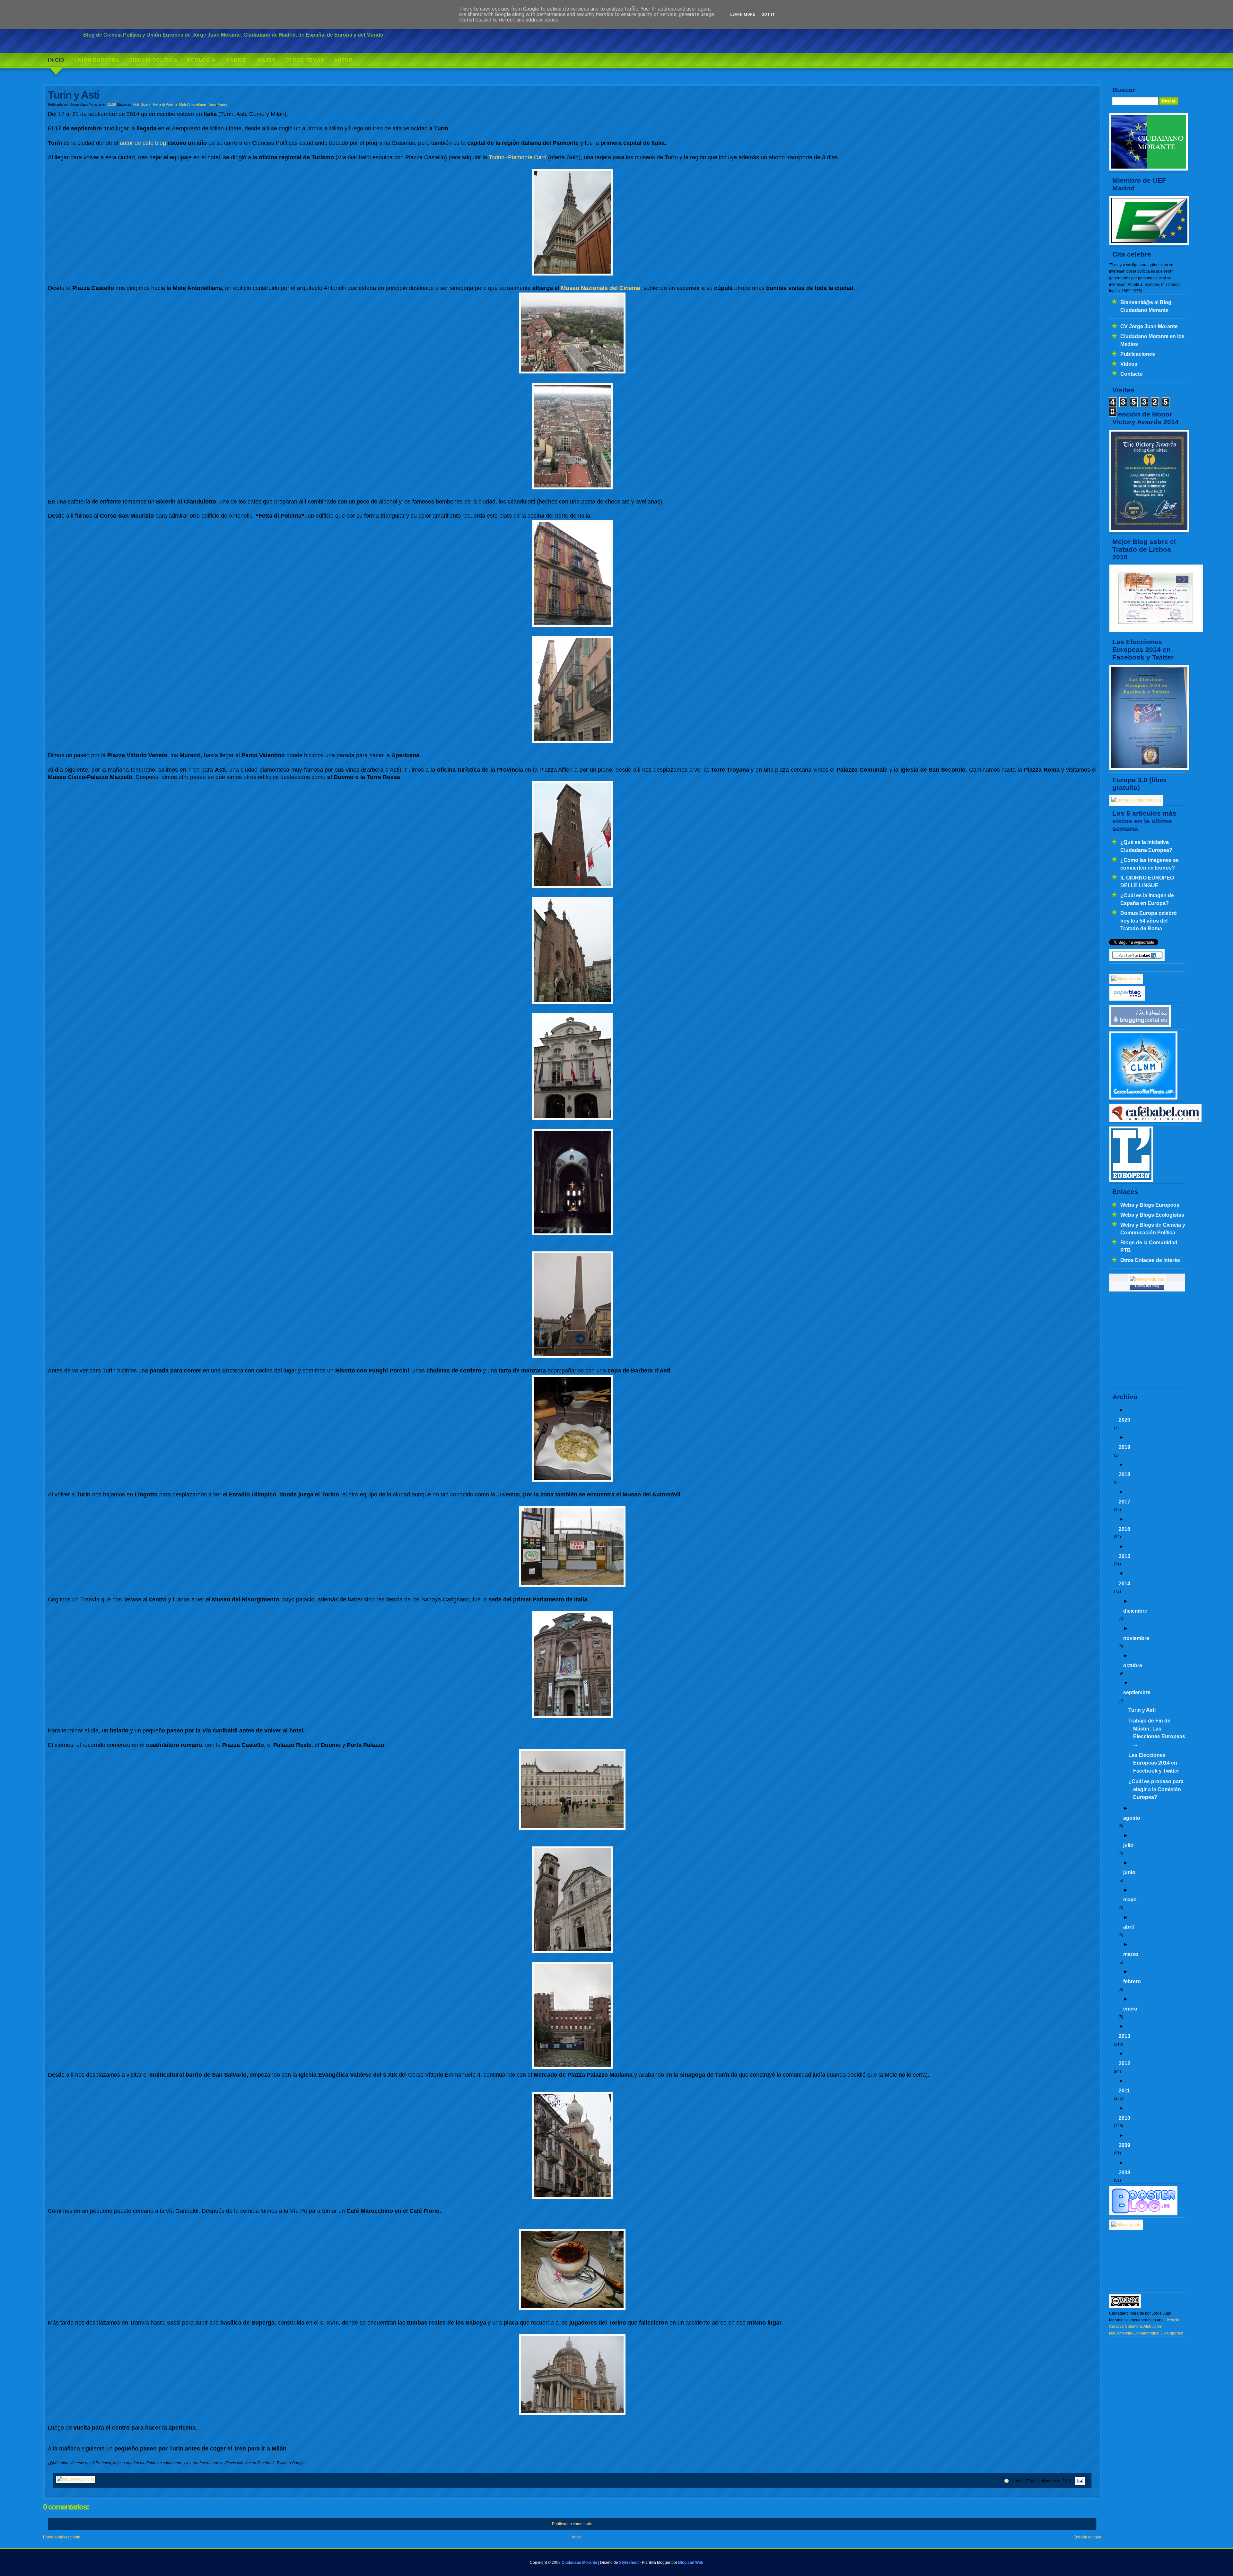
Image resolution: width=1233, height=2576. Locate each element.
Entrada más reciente (62, 2537)
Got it (768, 14)
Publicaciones (1138, 354)
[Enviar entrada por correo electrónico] (1079, 2481)
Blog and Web (691, 2563)
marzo (1131, 1954)
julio (1128, 1845)
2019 (1124, 1447)
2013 (1124, 2036)
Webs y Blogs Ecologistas (1152, 1215)
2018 (1124, 1474)
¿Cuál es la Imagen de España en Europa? (1147, 899)
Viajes (266, 60)
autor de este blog (143, 143)
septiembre (1137, 1692)
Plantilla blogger (656, 2563)
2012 (1124, 2063)
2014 (1124, 1583)
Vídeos (1129, 364)
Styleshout (629, 2563)
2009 (1124, 2145)
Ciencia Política (153, 60)
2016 (1124, 1529)
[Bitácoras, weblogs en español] (1126, 2225)
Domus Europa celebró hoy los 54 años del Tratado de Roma (1149, 921)
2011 (1124, 2090)
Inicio (56, 60)
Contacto (1132, 374)
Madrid (236, 60)
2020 (1124, 1420)
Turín (212, 104)
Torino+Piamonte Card (518, 157)
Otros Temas (305, 60)
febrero (1132, 1981)
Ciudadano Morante (579, 2563)
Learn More (743, 14)
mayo (1130, 1899)
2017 (1124, 1502)
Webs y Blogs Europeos (1150, 1205)
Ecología (201, 60)
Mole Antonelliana (192, 104)
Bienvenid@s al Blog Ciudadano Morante (1146, 306)
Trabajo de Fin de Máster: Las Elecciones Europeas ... (1157, 1732)
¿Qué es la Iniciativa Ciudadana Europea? (1146, 846)
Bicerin (146, 104)
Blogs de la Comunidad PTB (1149, 1246)
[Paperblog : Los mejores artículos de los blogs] (1127, 1000)
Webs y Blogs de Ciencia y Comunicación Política (1153, 1229)
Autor (343, 60)
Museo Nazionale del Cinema (601, 288)
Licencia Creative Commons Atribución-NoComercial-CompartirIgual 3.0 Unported (1146, 2327)
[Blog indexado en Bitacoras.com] (1126, 979)
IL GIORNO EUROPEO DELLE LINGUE (1147, 881)
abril (1128, 1927)
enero (1130, 2009)
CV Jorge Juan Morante (1149, 326)
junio (1129, 1872)
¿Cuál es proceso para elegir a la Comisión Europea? (1156, 1789)
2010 (1124, 2118)
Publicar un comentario (572, 2524)
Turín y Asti (1142, 1710)
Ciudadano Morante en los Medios (1152, 340)
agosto (1132, 1818)
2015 (1124, 1556)
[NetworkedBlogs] (1147, 1279)
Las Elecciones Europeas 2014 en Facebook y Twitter (1154, 1763)
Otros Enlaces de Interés (1150, 1260)
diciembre (1135, 1611)
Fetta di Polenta (165, 104)
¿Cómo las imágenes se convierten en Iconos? (1150, 864)
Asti (136, 104)
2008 (1124, 2172)
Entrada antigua (1087, 2537)
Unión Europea (97, 60)
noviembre (1136, 1638)
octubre (1133, 1665)
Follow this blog (1147, 1286)
